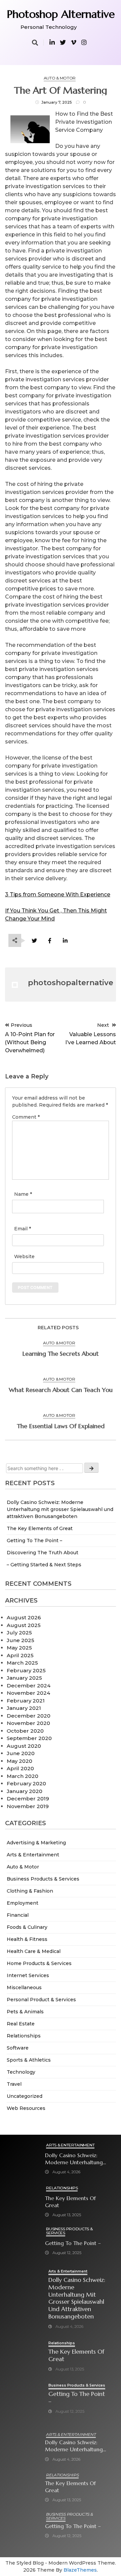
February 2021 (26, 1701)
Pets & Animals (25, 2012)
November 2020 (28, 1723)
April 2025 (20, 1655)
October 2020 (25, 1731)
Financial (18, 1915)
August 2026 (24, 1617)
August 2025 (24, 1625)
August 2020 (24, 1746)
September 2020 (29, 1738)
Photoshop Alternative (61, 14)
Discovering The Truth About (43, 1553)
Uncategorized (25, 2096)
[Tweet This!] (34, 941)
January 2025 (24, 1678)
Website (24, 1256)
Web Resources (26, 2108)
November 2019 (28, 1806)
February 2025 (26, 1670)
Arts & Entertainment (33, 1855)
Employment (23, 1903)
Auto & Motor (23, 1867)
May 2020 (19, 1761)
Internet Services (28, 1975)
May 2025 (19, 1648)
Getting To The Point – (34, 1541)
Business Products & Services (43, 1879)
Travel (14, 2084)
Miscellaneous (24, 1987)
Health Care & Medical (34, 1951)
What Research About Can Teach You (61, 1390)
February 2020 (26, 1783)
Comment (26, 1117)
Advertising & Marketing (36, 1843)
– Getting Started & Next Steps (44, 1565)
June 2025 (21, 1640)
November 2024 (28, 1693)
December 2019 (28, 1799)
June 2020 (21, 1753)
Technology (21, 2072)
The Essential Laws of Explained (61, 1426)
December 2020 (29, 1716)
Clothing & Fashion (30, 1891)
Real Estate (21, 2024)
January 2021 (24, 1708)
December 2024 (29, 1686)
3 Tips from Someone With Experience (58, 894)
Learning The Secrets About (61, 1354)
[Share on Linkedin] (65, 941)
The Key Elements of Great (40, 1528)
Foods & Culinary (27, 1927)
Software (18, 2048)
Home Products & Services (39, 1963)
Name (23, 1194)
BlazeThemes (80, 2570)
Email (23, 1229)
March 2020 (23, 1776)
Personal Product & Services (41, 2000)
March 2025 (22, 1663)
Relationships (24, 2036)
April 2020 (20, 1768)
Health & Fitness (27, 1939)
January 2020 (25, 1791)
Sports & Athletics (29, 2060)
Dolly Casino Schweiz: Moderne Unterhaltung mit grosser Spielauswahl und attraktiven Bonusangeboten (60, 1509)
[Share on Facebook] (50, 941)
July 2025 (19, 1633)
